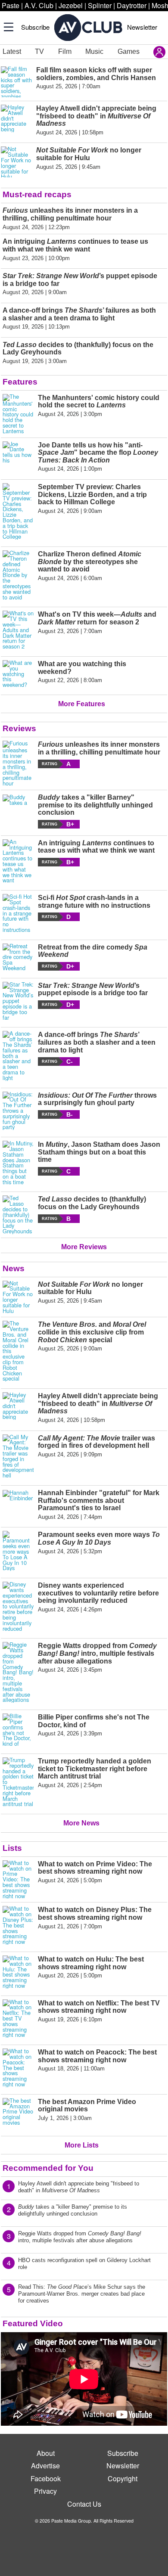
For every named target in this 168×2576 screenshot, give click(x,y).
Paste (11, 5)
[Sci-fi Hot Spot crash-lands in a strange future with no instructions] (18, 913)
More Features (82, 704)
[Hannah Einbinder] (18, 1505)
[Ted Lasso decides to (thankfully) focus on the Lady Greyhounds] (18, 1215)
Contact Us (84, 2504)
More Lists (82, 2145)
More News (81, 1823)
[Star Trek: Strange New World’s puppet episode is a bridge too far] (18, 1001)
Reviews (19, 728)
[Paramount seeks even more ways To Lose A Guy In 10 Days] (18, 1551)
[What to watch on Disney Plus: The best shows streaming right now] (18, 1925)
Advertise (45, 2466)
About (46, 2453)
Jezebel (71, 5)
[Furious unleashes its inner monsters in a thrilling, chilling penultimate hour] (18, 763)
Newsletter (142, 27)
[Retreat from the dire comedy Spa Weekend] (18, 957)
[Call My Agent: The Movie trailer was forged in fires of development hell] (18, 1456)
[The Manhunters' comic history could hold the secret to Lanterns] (18, 414)
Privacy (45, 2491)
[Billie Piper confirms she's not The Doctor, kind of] (18, 1730)
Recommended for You (48, 2168)
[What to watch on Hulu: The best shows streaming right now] (18, 1972)
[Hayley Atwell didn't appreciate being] (18, 1408)
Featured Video (33, 2323)
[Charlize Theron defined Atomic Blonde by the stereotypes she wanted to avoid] (18, 575)
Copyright (123, 2478)
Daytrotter (132, 5)
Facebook (46, 2478)
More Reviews (84, 1247)
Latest (12, 51)
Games (129, 51)
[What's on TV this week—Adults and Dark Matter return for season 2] (18, 630)
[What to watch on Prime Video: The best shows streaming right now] (18, 1880)
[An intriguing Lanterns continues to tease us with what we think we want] (18, 861)
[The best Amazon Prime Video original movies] (18, 2114)
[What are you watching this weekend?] (18, 674)
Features (20, 382)
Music (94, 51)
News (14, 1268)
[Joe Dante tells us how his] (18, 457)
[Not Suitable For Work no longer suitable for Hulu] (18, 1297)
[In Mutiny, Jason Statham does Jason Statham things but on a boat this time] (18, 1163)
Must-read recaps (37, 194)
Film (65, 51)
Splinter (100, 5)
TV (39, 51)
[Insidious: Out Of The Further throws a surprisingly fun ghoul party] (18, 1111)
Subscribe (35, 27)
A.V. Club (39, 5)
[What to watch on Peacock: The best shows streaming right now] (18, 2068)
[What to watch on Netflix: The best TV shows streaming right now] (18, 2019)
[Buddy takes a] (18, 811)
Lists (12, 1848)
